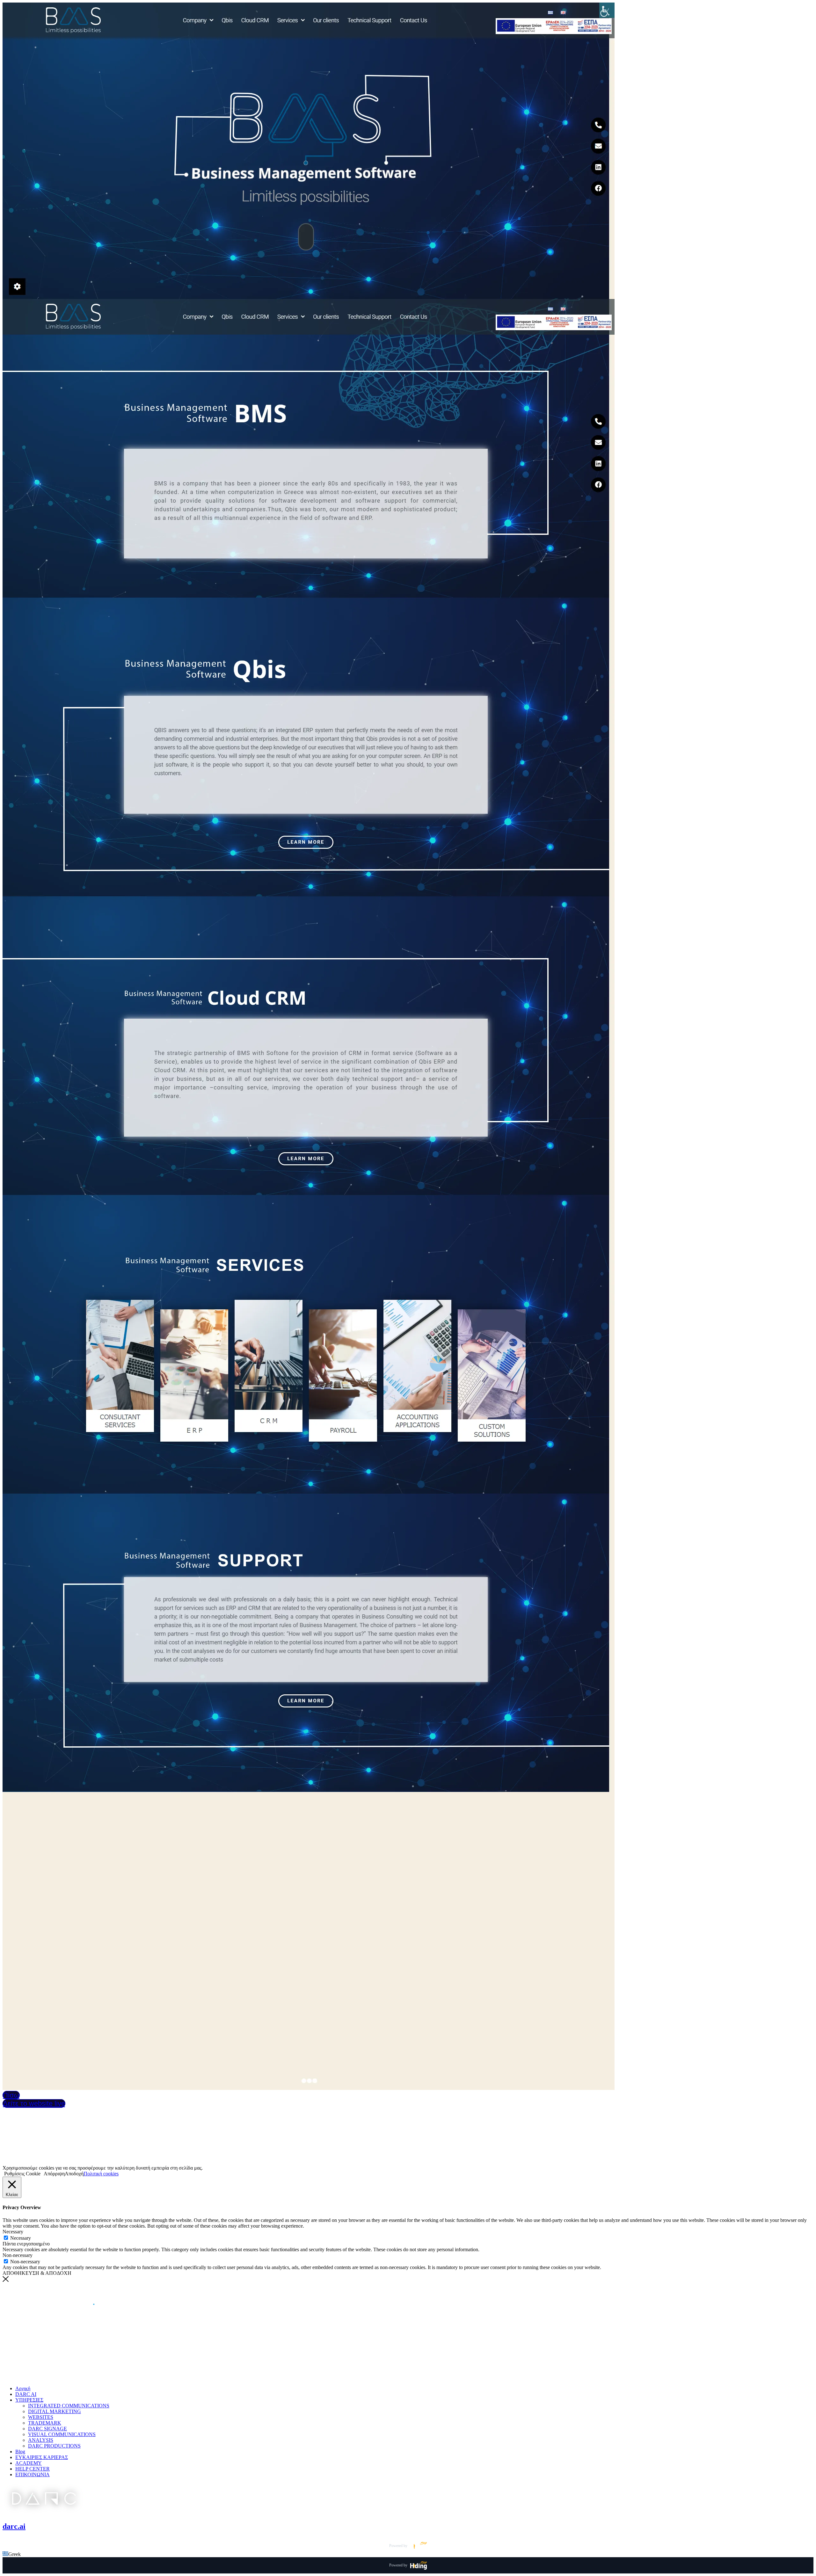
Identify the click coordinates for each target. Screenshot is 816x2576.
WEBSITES (41, 2417)
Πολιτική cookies (101, 2174)
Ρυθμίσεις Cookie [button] (22, 2174)
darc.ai (14, 2526)
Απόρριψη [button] (54, 2174)
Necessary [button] (13, 2232)
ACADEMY (29, 2463)
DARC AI (26, 2394)
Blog (20, 2452)
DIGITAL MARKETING (55, 2411)
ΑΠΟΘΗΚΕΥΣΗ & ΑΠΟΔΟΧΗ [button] (37, 2273)
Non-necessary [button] (18, 2255)
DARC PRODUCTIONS (54, 2446)
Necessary (21, 2238)
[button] (408, 2554)
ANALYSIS (41, 2440)
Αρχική (23, 2388)
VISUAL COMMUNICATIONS (62, 2434)
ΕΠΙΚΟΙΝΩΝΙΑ (33, 2474)
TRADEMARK (45, 2423)
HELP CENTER (33, 2469)
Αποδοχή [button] (74, 2174)
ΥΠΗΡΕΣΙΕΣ (29, 2400)
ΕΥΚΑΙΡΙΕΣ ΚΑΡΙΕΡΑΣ (42, 2457)
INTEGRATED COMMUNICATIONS (69, 2406)
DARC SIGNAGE (47, 2429)
